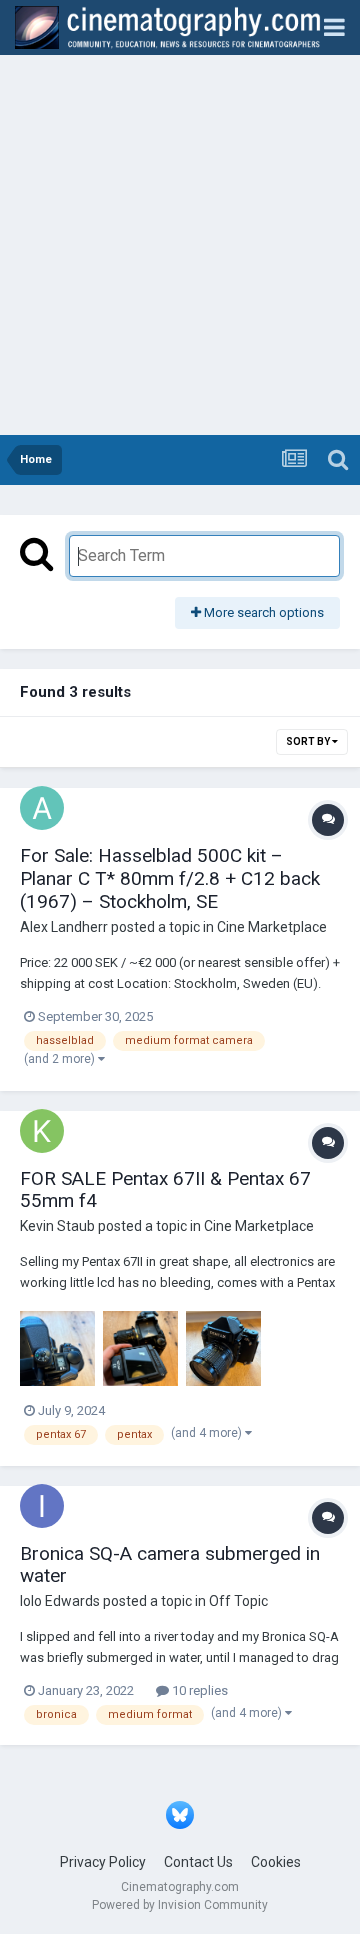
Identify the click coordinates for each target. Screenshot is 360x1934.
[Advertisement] (180, 245)
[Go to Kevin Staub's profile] (42, 1131)
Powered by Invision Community (180, 1905)
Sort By (309, 741)
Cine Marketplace (272, 927)
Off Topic (238, 1601)
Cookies (276, 1862)
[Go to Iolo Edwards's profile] (42, 1506)
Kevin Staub (57, 1226)
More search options (262, 612)
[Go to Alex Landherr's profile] (42, 808)
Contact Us (198, 1862)
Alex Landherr (64, 927)
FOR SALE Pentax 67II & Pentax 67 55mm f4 (165, 1190)
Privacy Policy (103, 1862)
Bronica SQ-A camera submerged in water (170, 1565)
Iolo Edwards (60, 1601)
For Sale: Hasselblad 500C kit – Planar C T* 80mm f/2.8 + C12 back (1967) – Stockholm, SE (170, 878)
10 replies (198, 1690)
